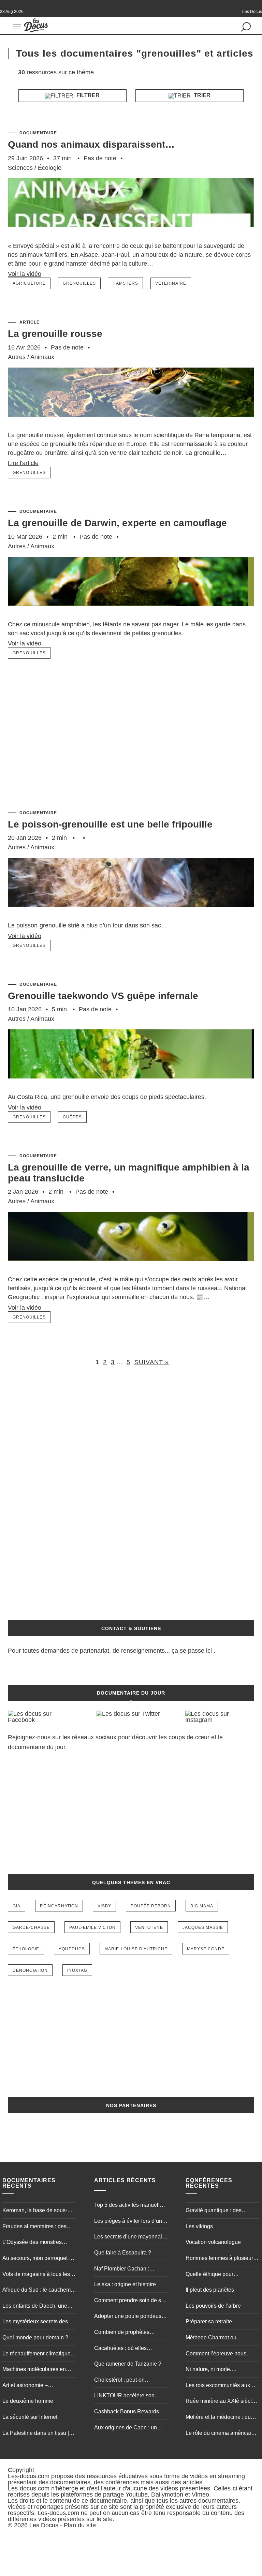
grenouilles (79, 283)
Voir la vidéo (25, 274)
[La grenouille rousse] (131, 427)
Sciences (20, 168)
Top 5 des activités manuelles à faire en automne (130, 2206)
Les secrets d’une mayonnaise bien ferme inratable (131, 2237)
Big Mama (202, 1906)
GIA (17, 1906)
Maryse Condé (206, 1949)
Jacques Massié (203, 1927)
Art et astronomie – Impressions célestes (28, 2386)
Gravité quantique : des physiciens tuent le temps (216, 2211)
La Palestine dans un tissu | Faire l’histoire (36, 2434)
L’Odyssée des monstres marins (32, 2243)
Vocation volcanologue (213, 2242)
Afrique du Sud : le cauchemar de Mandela (39, 2291)
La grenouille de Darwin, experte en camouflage (117, 523)
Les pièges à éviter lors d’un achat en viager (128, 2222)
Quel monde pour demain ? (35, 2337)
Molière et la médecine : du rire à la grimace (218, 2418)
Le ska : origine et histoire (125, 2284)
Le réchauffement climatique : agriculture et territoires (38, 2354)
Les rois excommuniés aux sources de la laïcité (218, 2386)
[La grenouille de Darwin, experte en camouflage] (131, 616)
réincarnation (59, 1906)
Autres (17, 357)
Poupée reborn (151, 1906)
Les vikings (199, 2226)
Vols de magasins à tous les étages (36, 2275)
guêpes (72, 1117)
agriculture (29, 283)
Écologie (50, 168)
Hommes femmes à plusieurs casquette (221, 2259)
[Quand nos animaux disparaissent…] (131, 238)
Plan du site (80, 2525)
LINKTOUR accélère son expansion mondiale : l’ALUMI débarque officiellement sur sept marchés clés (130, 2396)
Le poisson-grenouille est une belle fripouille (110, 824)
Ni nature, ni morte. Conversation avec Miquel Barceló (217, 2370)
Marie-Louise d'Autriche (136, 1949)
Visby (104, 1906)
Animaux (42, 357)
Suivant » (152, 1362)
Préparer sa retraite (209, 2321)
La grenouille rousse (55, 334)
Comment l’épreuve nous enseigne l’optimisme (216, 2354)
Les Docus (44, 2525)
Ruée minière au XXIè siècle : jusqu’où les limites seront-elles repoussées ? (222, 2402)
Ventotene (149, 1927)
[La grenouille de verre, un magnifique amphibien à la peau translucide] (131, 1271)
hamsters (125, 283)
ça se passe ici (192, 1651)
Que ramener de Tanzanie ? (128, 2364)
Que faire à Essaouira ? (123, 2253)
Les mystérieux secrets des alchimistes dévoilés (35, 2322)
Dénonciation (30, 1970)
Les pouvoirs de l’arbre (213, 2306)
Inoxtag (77, 1970)
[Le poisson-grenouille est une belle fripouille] (131, 917)
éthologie (26, 1949)
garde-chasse (31, 1927)
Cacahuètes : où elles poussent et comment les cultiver (124, 2349)
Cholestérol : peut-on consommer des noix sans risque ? (126, 2381)
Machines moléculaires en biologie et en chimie (34, 2370)
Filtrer (87, 95)
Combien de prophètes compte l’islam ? (122, 2333)
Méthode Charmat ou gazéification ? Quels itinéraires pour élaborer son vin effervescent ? (220, 2338)
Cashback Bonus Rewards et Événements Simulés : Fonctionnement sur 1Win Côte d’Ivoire (129, 2412)
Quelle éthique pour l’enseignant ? (209, 2275)
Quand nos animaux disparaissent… (91, 144)
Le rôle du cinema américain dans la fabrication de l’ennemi (220, 2434)
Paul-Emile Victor (92, 1927)
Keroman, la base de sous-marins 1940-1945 (35, 2211)
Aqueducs (72, 1949)
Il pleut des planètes (210, 2290)
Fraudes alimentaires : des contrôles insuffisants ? (34, 2227)
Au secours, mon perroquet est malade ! (39, 2259)
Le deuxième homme (28, 2401)
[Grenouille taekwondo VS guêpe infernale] (131, 1089)
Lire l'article (23, 463)
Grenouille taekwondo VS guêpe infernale (103, 996)
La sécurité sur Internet (30, 2417)
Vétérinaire (171, 283)
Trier (201, 95)
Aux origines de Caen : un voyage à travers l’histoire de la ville (129, 2428)
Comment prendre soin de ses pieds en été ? (130, 2301)
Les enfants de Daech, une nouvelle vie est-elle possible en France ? (38, 2307)
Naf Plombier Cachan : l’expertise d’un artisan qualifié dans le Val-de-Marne (131, 2269)
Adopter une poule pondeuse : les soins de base (131, 2317)
